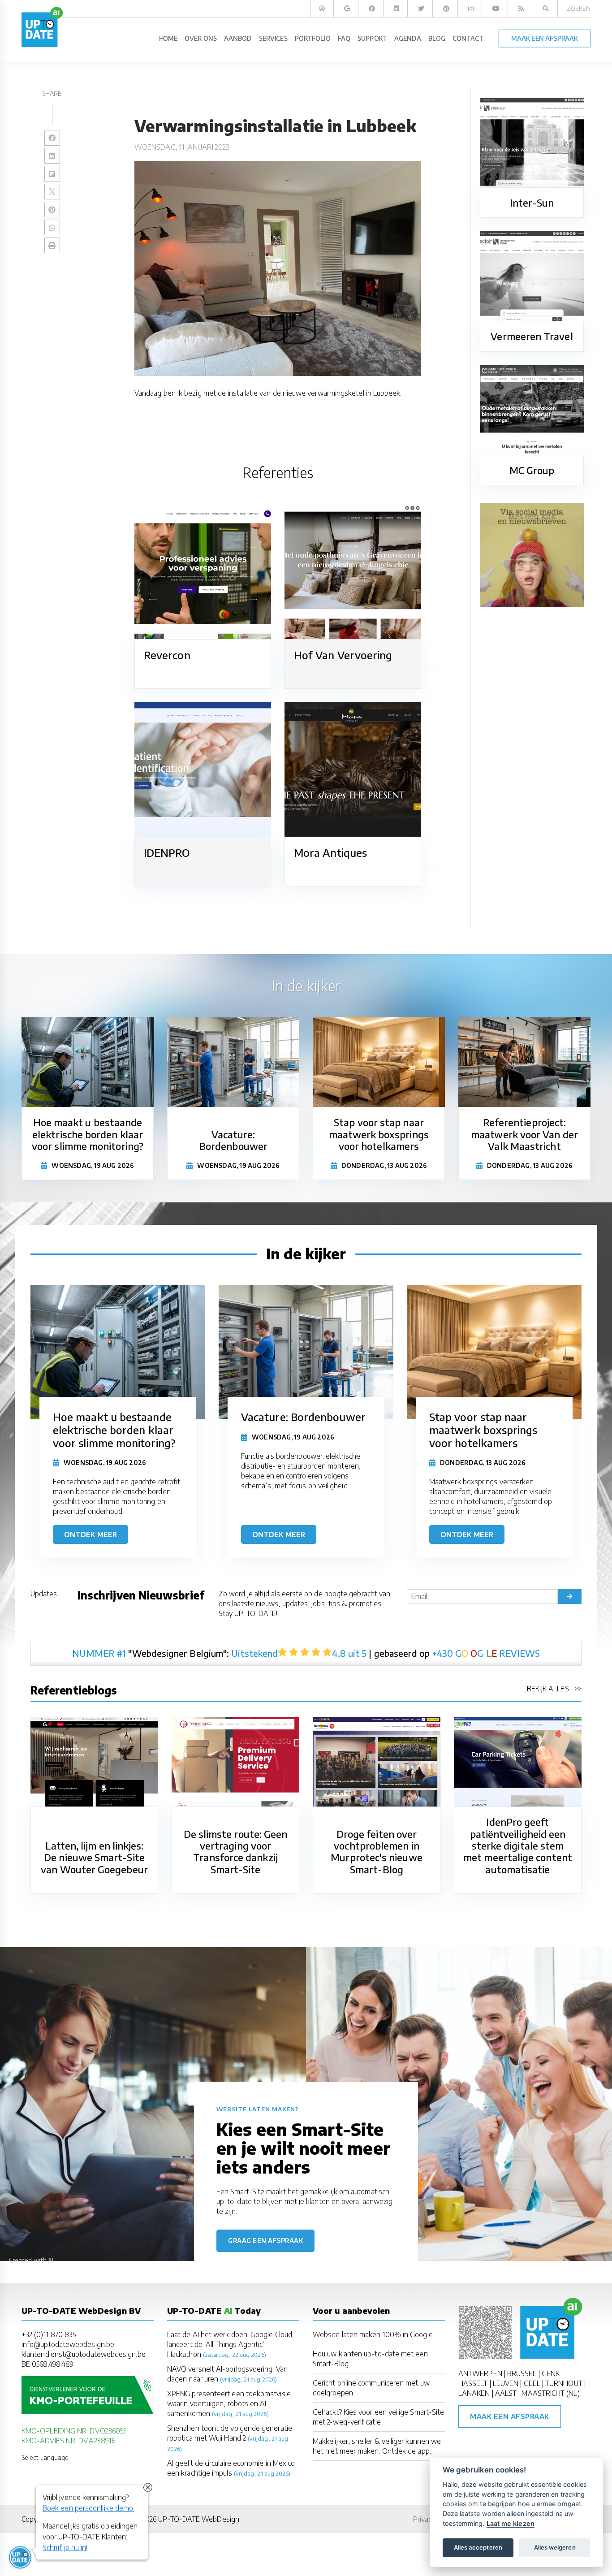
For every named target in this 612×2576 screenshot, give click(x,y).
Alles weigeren (555, 2547)
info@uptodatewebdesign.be (68, 2344)
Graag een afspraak (265, 2241)
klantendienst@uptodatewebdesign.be (84, 2354)
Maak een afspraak (510, 2416)
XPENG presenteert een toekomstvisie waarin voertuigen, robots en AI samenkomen (229, 2403)
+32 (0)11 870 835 (49, 2334)
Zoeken (579, 8)
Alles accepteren (478, 2547)
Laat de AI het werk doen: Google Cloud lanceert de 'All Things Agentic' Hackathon (230, 2344)
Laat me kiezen (511, 2523)
